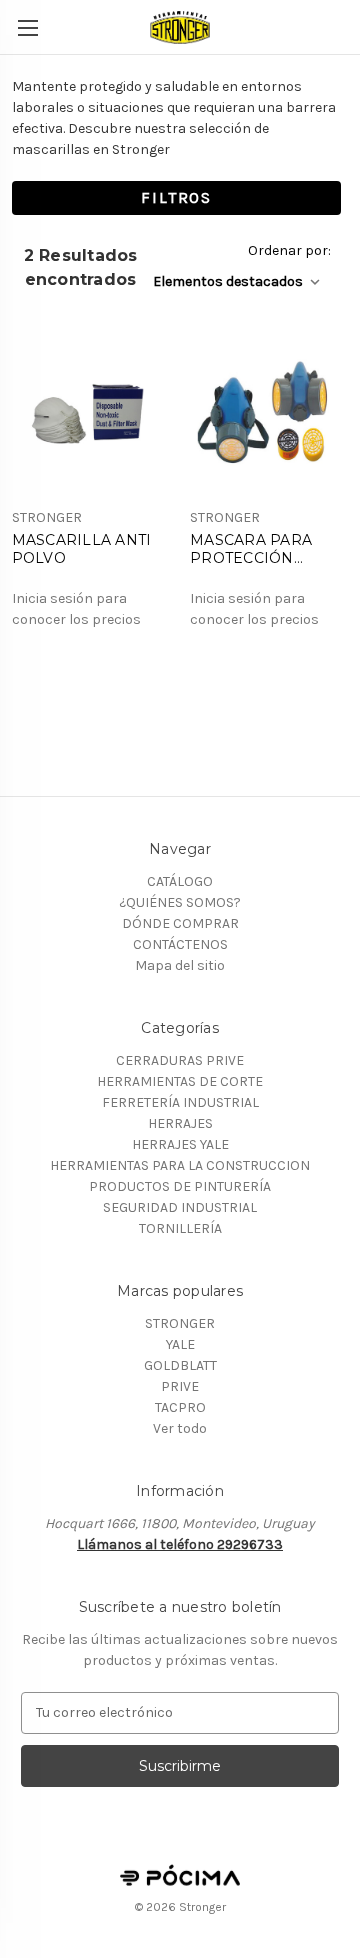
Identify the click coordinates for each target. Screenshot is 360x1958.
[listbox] (240, 281)
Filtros (176, 197)
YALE (180, 1344)
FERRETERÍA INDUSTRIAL (180, 1102)
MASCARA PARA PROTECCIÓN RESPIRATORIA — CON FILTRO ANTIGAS (257, 549)
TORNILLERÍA (180, 1228)
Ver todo (180, 1428)
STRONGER (180, 1323)
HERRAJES (180, 1123)
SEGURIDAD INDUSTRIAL (180, 1207)
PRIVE (180, 1386)
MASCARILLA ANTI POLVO (82, 549)
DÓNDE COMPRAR (180, 923)
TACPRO (180, 1407)
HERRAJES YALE (180, 1144)
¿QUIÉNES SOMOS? (180, 902)
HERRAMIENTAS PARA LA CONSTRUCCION (180, 1165)
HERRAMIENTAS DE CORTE (180, 1081)
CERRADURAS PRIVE (180, 1060)
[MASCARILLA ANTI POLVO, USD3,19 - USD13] (91, 415)
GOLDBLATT (180, 1365)
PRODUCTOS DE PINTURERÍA (180, 1186)
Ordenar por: (289, 250)
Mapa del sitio (180, 965)
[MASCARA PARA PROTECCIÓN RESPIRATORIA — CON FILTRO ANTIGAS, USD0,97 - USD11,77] (269, 415)
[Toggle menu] (27, 27)
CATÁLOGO (180, 881)
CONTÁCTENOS (180, 944)
